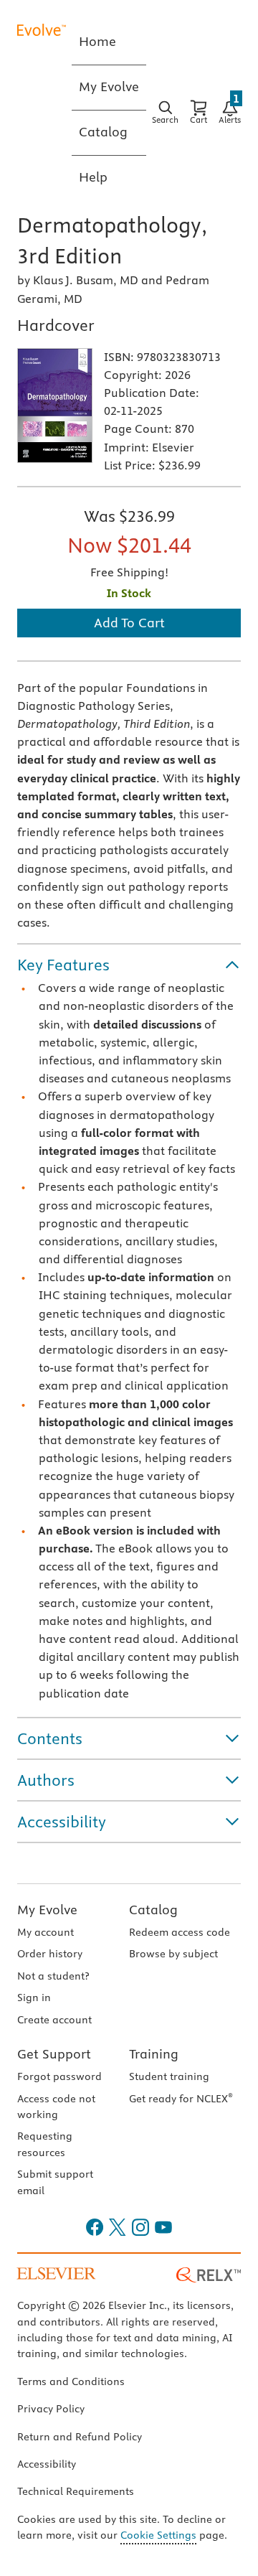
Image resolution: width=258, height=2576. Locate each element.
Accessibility (47, 2464)
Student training (169, 2076)
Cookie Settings (158, 2535)
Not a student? (53, 1976)
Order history (50, 1954)
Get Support (54, 2054)
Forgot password (59, 2076)
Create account (54, 2020)
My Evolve (47, 1910)
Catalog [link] (103, 132)
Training (154, 2054)
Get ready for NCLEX (181, 2099)
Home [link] (97, 41)
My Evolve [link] (109, 86)
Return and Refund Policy (80, 2437)
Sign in (34, 1997)
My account (46, 1932)
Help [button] (93, 177)
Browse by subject (173, 1954)
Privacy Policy (51, 2409)
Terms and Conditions (71, 2381)
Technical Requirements (76, 2491)
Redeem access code (180, 1932)
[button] (129, 965)
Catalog (153, 1910)
